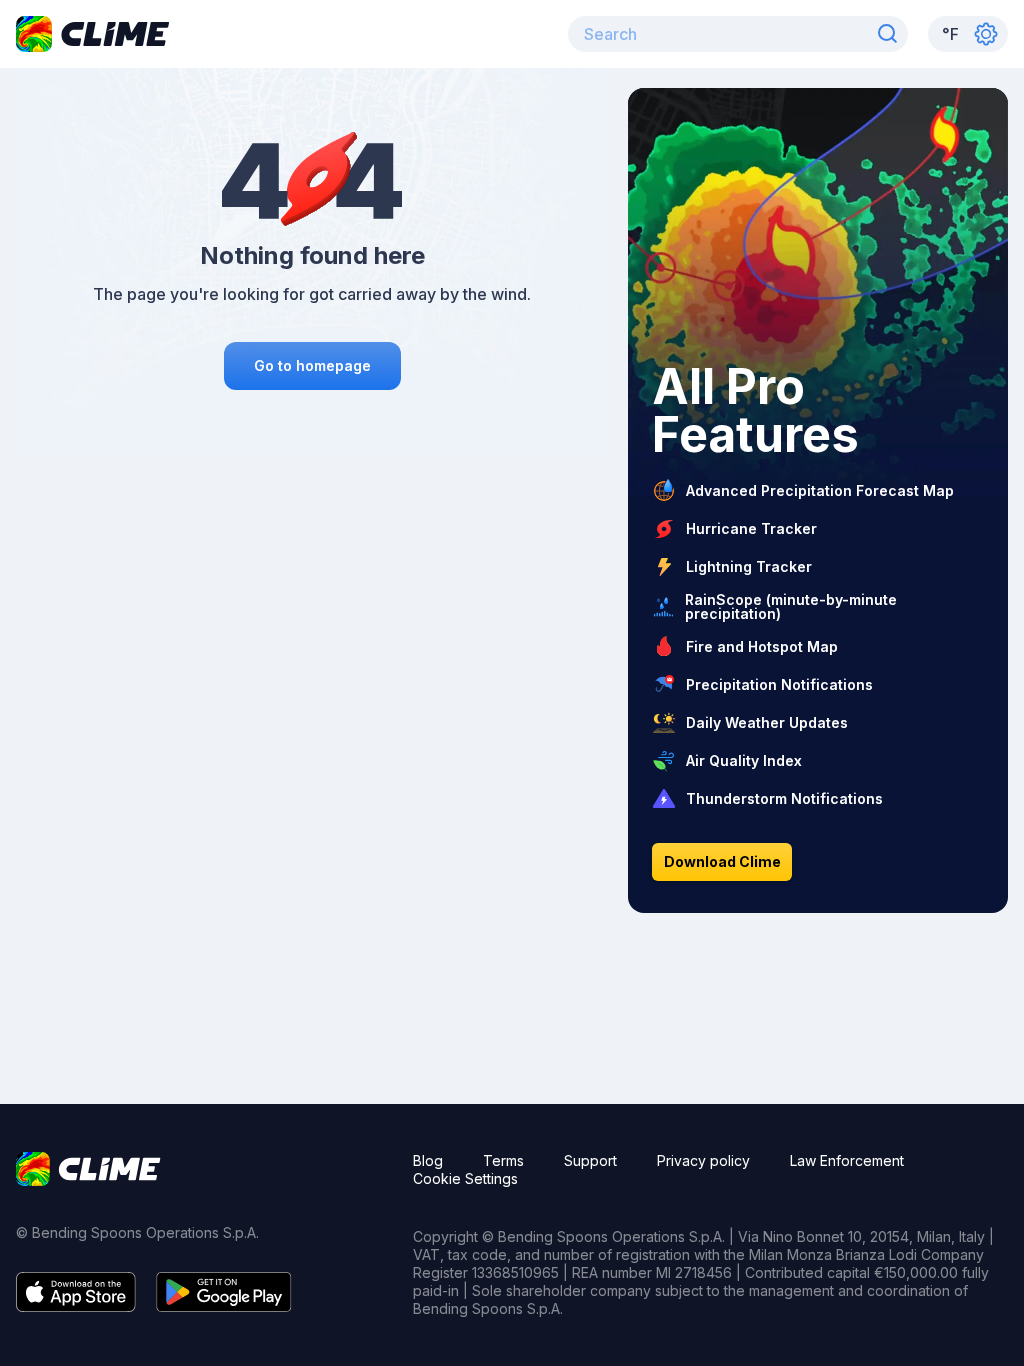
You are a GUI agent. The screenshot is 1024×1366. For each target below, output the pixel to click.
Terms (503, 1160)
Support (590, 1160)
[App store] (76, 1306)
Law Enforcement (847, 1160)
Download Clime (722, 861)
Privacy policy (703, 1160)
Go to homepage (312, 365)
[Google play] (224, 1306)
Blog (428, 1160)
